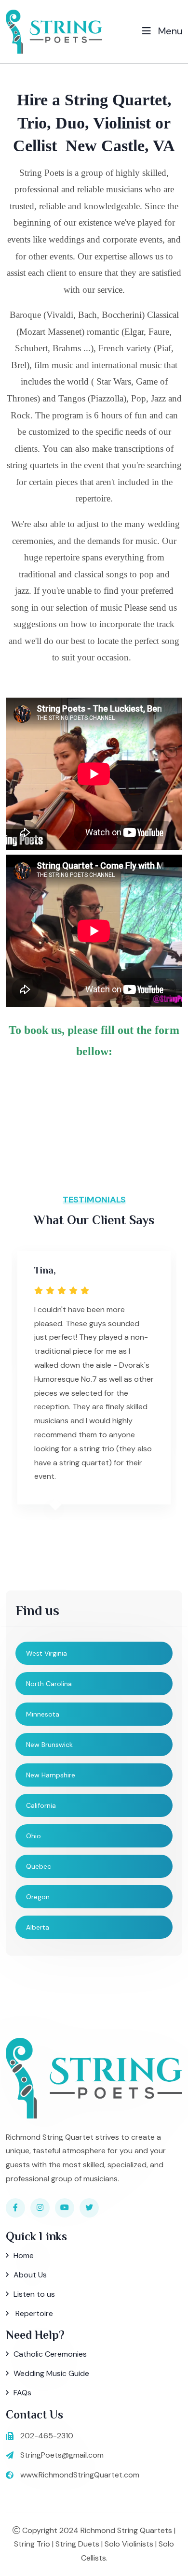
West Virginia (47, 1653)
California (41, 1805)
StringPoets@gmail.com (62, 2455)
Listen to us (34, 2294)
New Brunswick (49, 1745)
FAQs (22, 2393)
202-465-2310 (47, 2436)
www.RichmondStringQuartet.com (80, 2475)
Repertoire (33, 2313)
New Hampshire (51, 1775)
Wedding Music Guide (51, 2373)
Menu (169, 31)
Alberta (38, 1927)
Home (24, 2255)
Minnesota (43, 1714)
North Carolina (49, 1684)
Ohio (34, 1836)
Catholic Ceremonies (50, 2354)
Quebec (39, 1866)
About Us (30, 2275)
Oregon (38, 1897)
